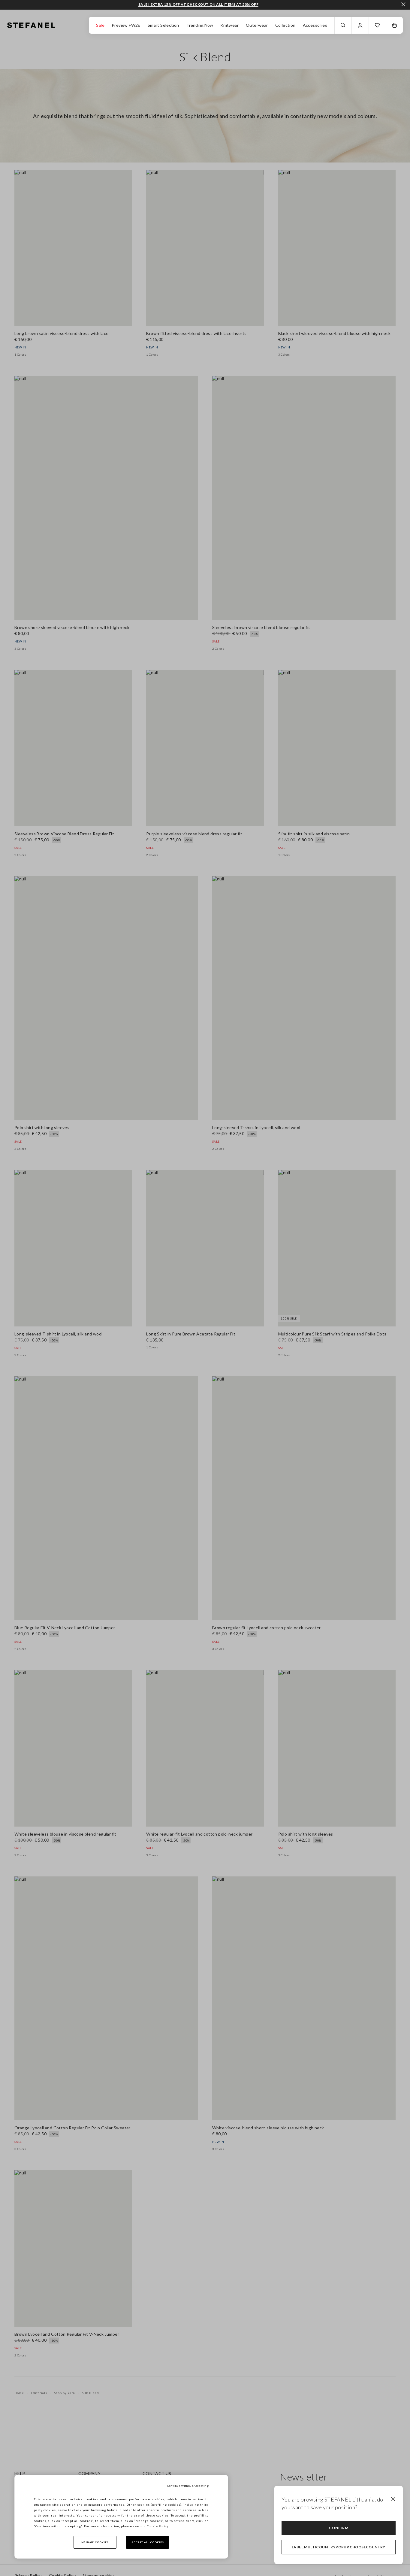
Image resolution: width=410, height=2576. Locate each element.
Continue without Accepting (188, 2486)
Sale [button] (100, 25)
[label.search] (343, 25)
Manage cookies (95, 2542)
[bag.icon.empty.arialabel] (394, 25)
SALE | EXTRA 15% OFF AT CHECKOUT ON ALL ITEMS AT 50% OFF (198, 5)
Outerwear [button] (257, 25)
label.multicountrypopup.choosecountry (339, 2547)
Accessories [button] (315, 25)
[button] (377, 25)
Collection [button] (285, 25)
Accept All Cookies (148, 2542)
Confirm (339, 2528)
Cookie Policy (158, 2526)
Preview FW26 (126, 25)
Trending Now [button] (200, 25)
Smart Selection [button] (163, 25)
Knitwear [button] (229, 25)
